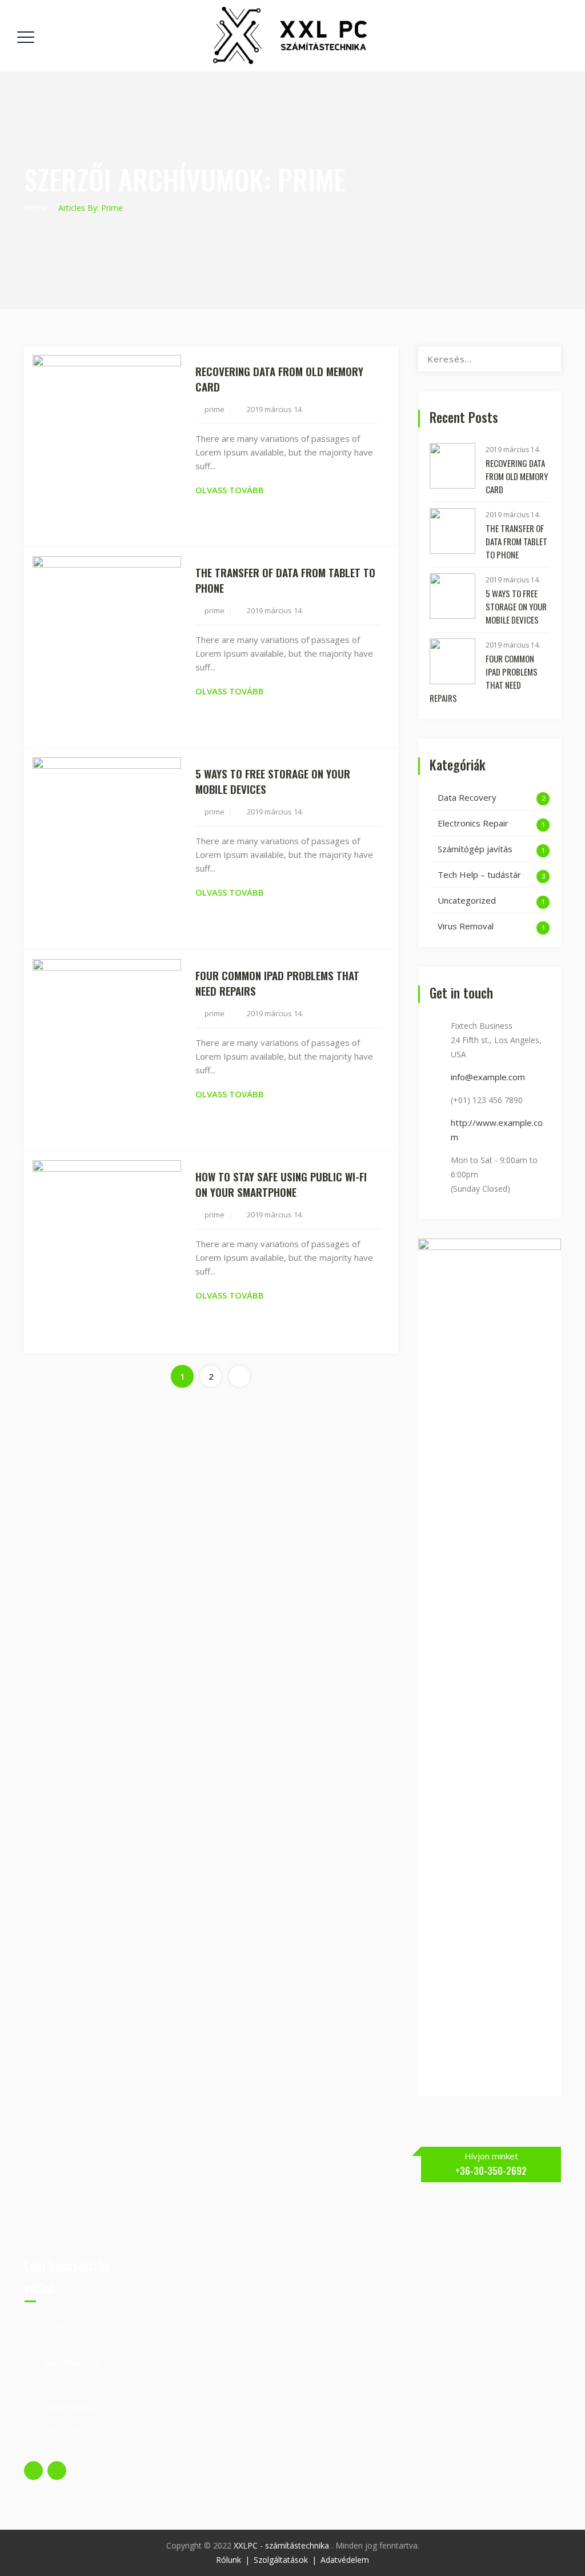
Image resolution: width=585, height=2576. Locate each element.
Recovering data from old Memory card (279, 379)
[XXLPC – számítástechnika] (291, 35)
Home (35, 208)
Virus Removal (466, 926)
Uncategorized (467, 900)
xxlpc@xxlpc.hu (73, 2363)
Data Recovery (467, 797)
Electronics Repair (473, 823)
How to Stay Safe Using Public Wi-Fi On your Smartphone (281, 1184)
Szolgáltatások (281, 2560)
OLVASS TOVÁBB (230, 490)
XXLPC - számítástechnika (283, 2545)
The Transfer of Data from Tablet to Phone (285, 580)
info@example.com (488, 1077)
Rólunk (229, 2560)
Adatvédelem (345, 2560)
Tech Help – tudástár (479, 874)
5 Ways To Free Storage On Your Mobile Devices (273, 781)
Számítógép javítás (475, 849)
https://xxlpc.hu (73, 2408)
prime (215, 409)
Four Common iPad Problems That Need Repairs (277, 983)
